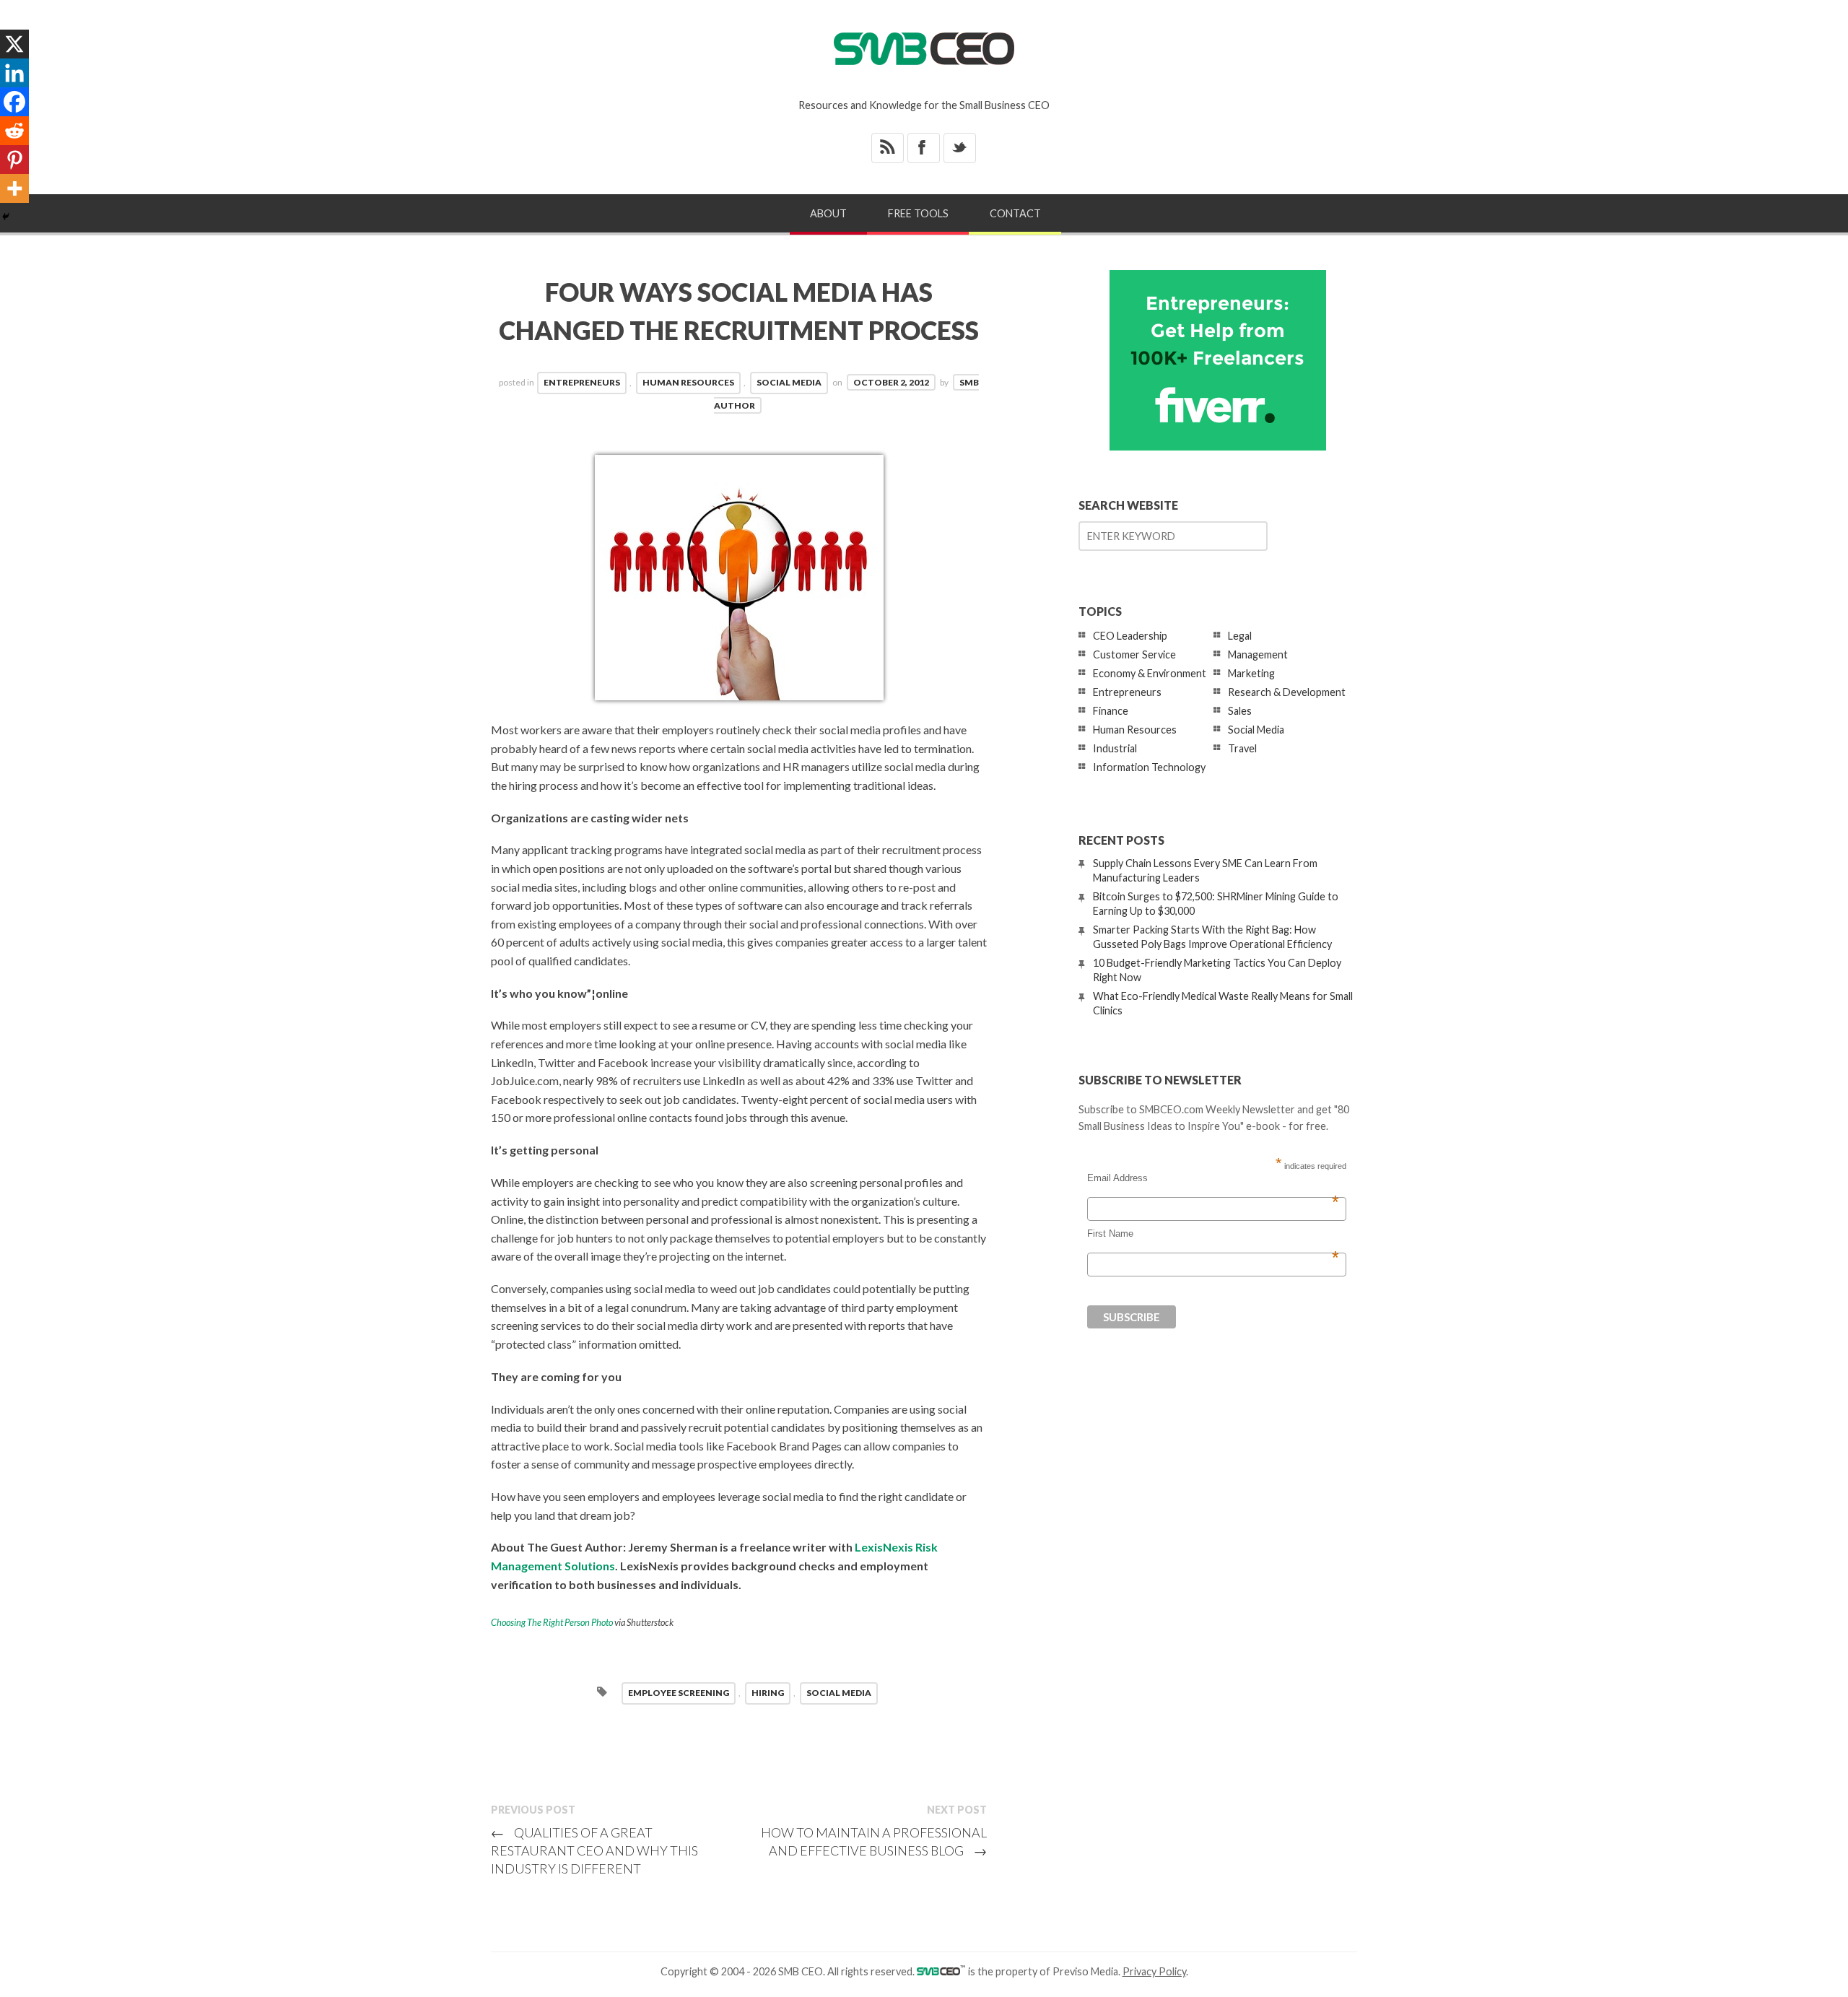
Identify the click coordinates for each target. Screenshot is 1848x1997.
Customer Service (1134, 654)
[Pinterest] (14, 160)
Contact (1015, 213)
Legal (1240, 636)
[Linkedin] (14, 73)
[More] (14, 188)
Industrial (1115, 748)
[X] (14, 44)
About (828, 213)
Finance (1111, 711)
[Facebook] (14, 102)
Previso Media (1085, 1971)
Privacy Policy (1154, 1971)
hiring (768, 1693)
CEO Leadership (1130, 636)
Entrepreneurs (582, 382)
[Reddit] (14, 131)
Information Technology (1149, 767)
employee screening (679, 1693)
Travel (1242, 748)
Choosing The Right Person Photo (552, 1622)
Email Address (1213, 1178)
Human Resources (688, 382)
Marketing (1251, 673)
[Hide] (6, 217)
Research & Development (1287, 692)
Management (1258, 654)
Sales (1240, 711)
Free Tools (918, 213)
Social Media (789, 382)
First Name (1213, 1234)
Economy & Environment (1150, 673)
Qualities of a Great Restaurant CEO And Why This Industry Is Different (594, 1850)
